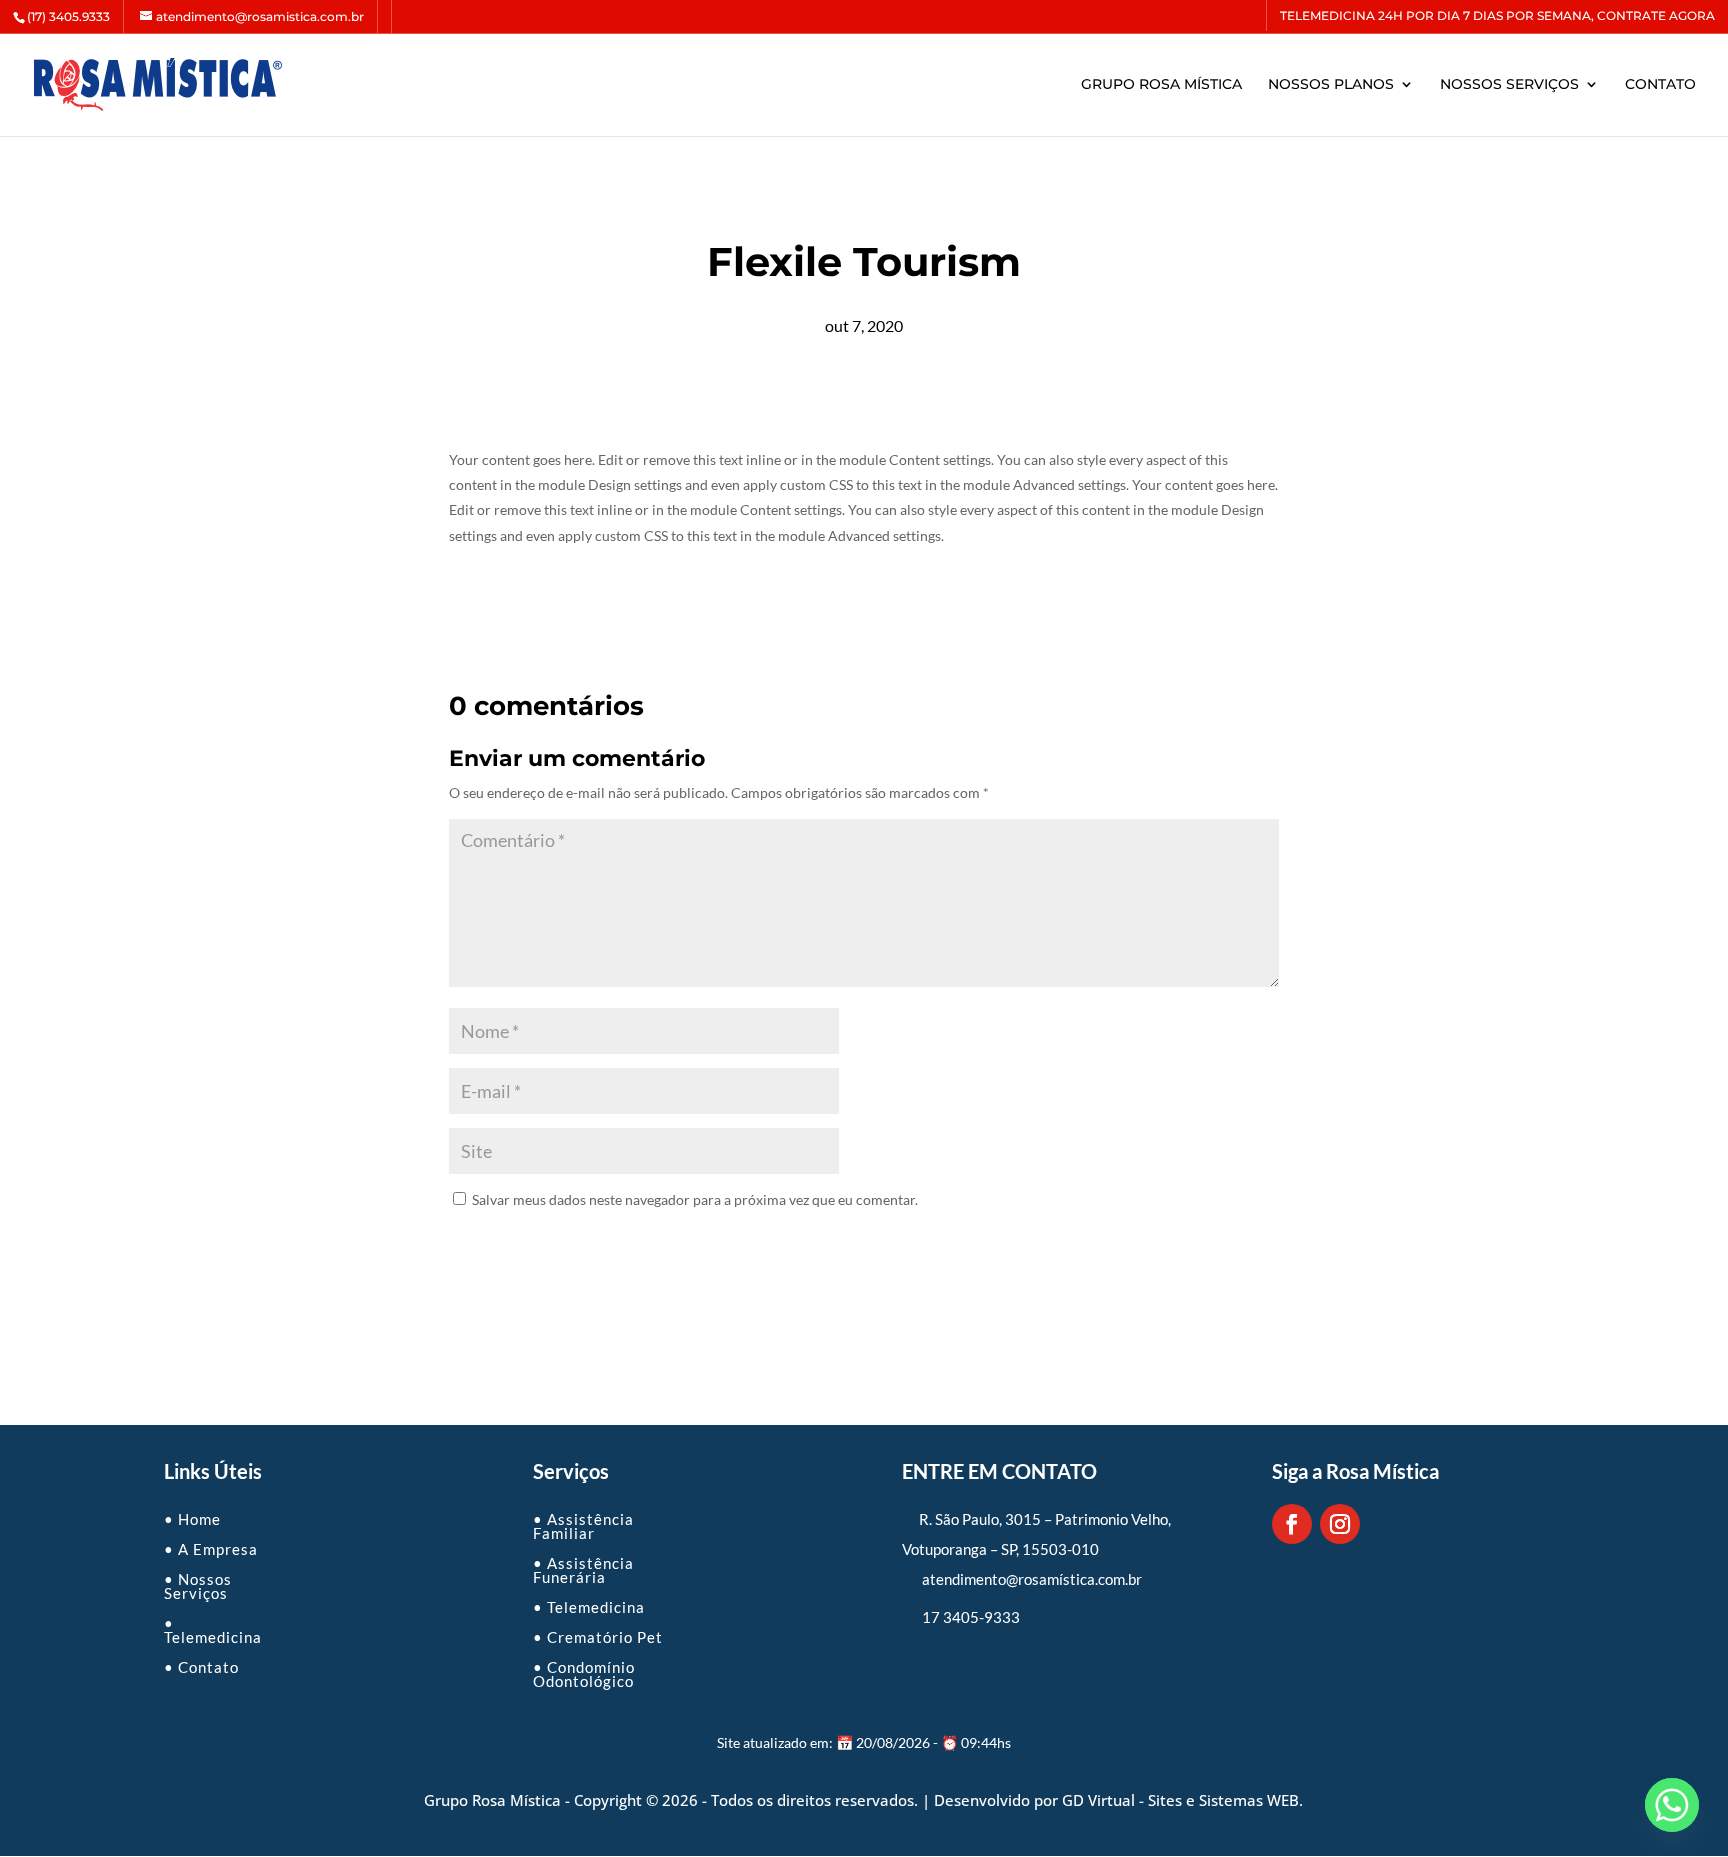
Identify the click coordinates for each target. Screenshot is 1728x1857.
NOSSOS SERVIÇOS (1509, 85)
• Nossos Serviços (198, 1585)
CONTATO (1660, 85)
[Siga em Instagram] (1340, 1524)
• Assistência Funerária (583, 1569)
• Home (192, 1518)
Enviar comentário (540, 1248)
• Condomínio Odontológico (584, 1673)
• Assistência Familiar (583, 1525)
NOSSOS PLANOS (1331, 85)
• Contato (201, 1666)
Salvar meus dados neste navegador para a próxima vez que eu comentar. (695, 1199)
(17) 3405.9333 (68, 16)
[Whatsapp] (1672, 1805)
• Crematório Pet (598, 1636)
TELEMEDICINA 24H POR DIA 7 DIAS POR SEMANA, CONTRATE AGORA (1497, 16)
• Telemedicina (213, 1629)
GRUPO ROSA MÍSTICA (1161, 85)
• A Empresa (211, 1548)
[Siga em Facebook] (1292, 1524)
